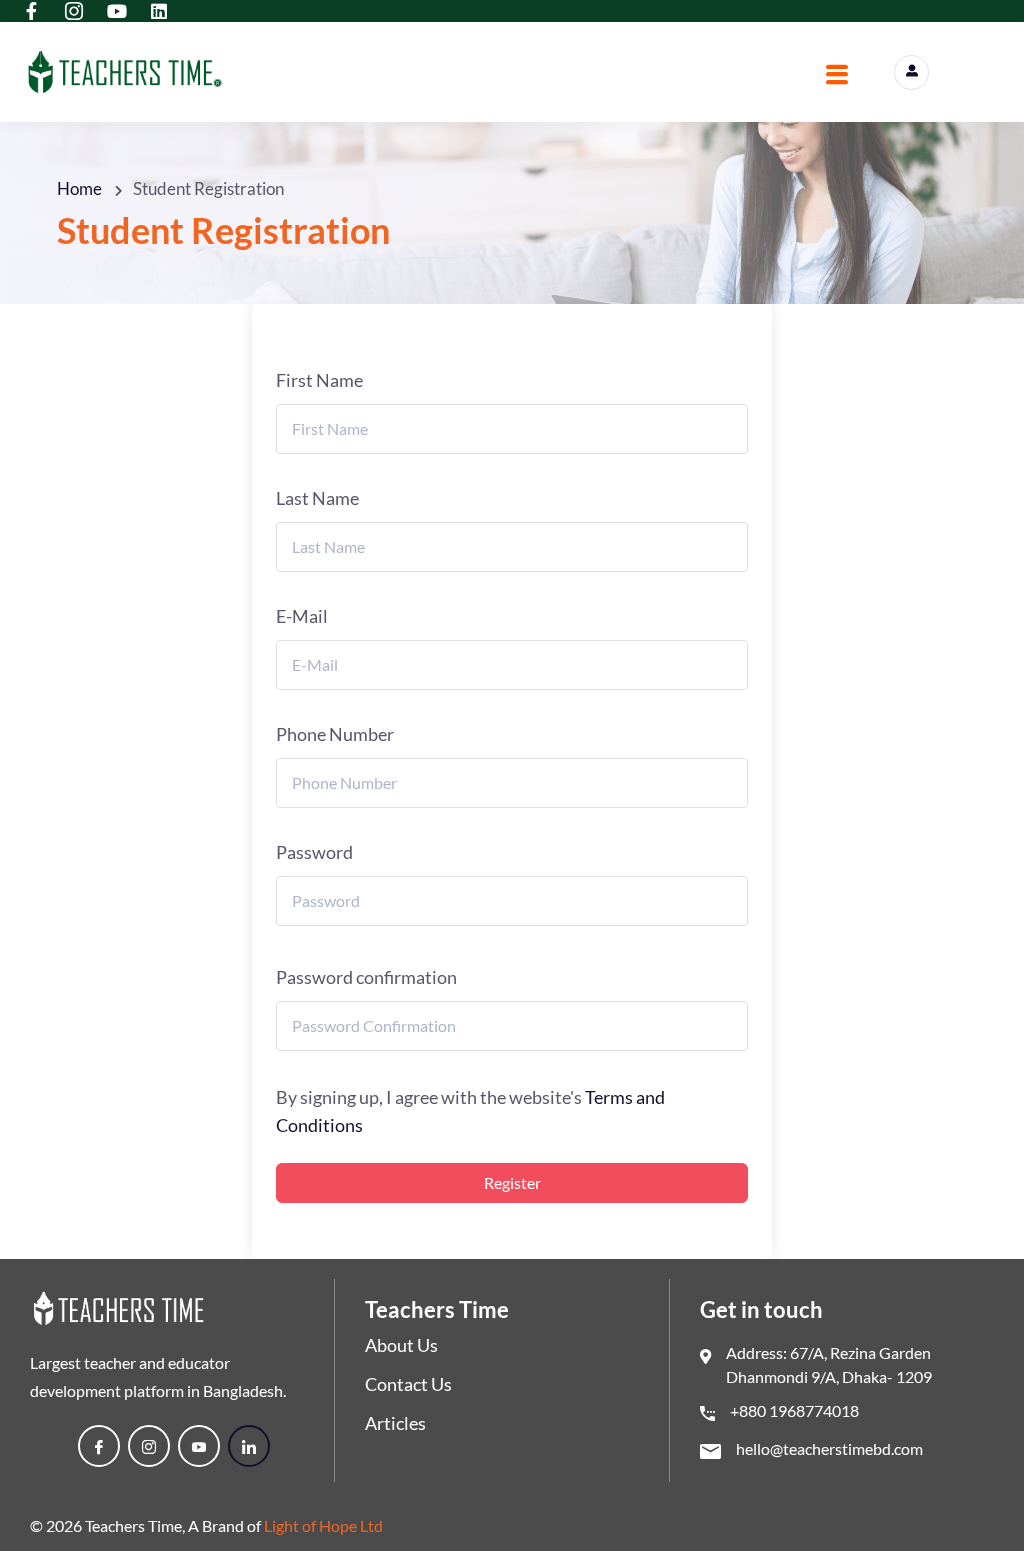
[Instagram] (149, 1446)
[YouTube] (199, 1446)
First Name (319, 380)
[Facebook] (99, 1446)
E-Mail (302, 616)
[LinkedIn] (249, 1446)
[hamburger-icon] (836, 77)
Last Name (317, 498)
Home (79, 188)
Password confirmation (366, 977)
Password (314, 852)
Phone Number (335, 734)
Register (512, 1182)
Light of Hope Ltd (323, 1525)
